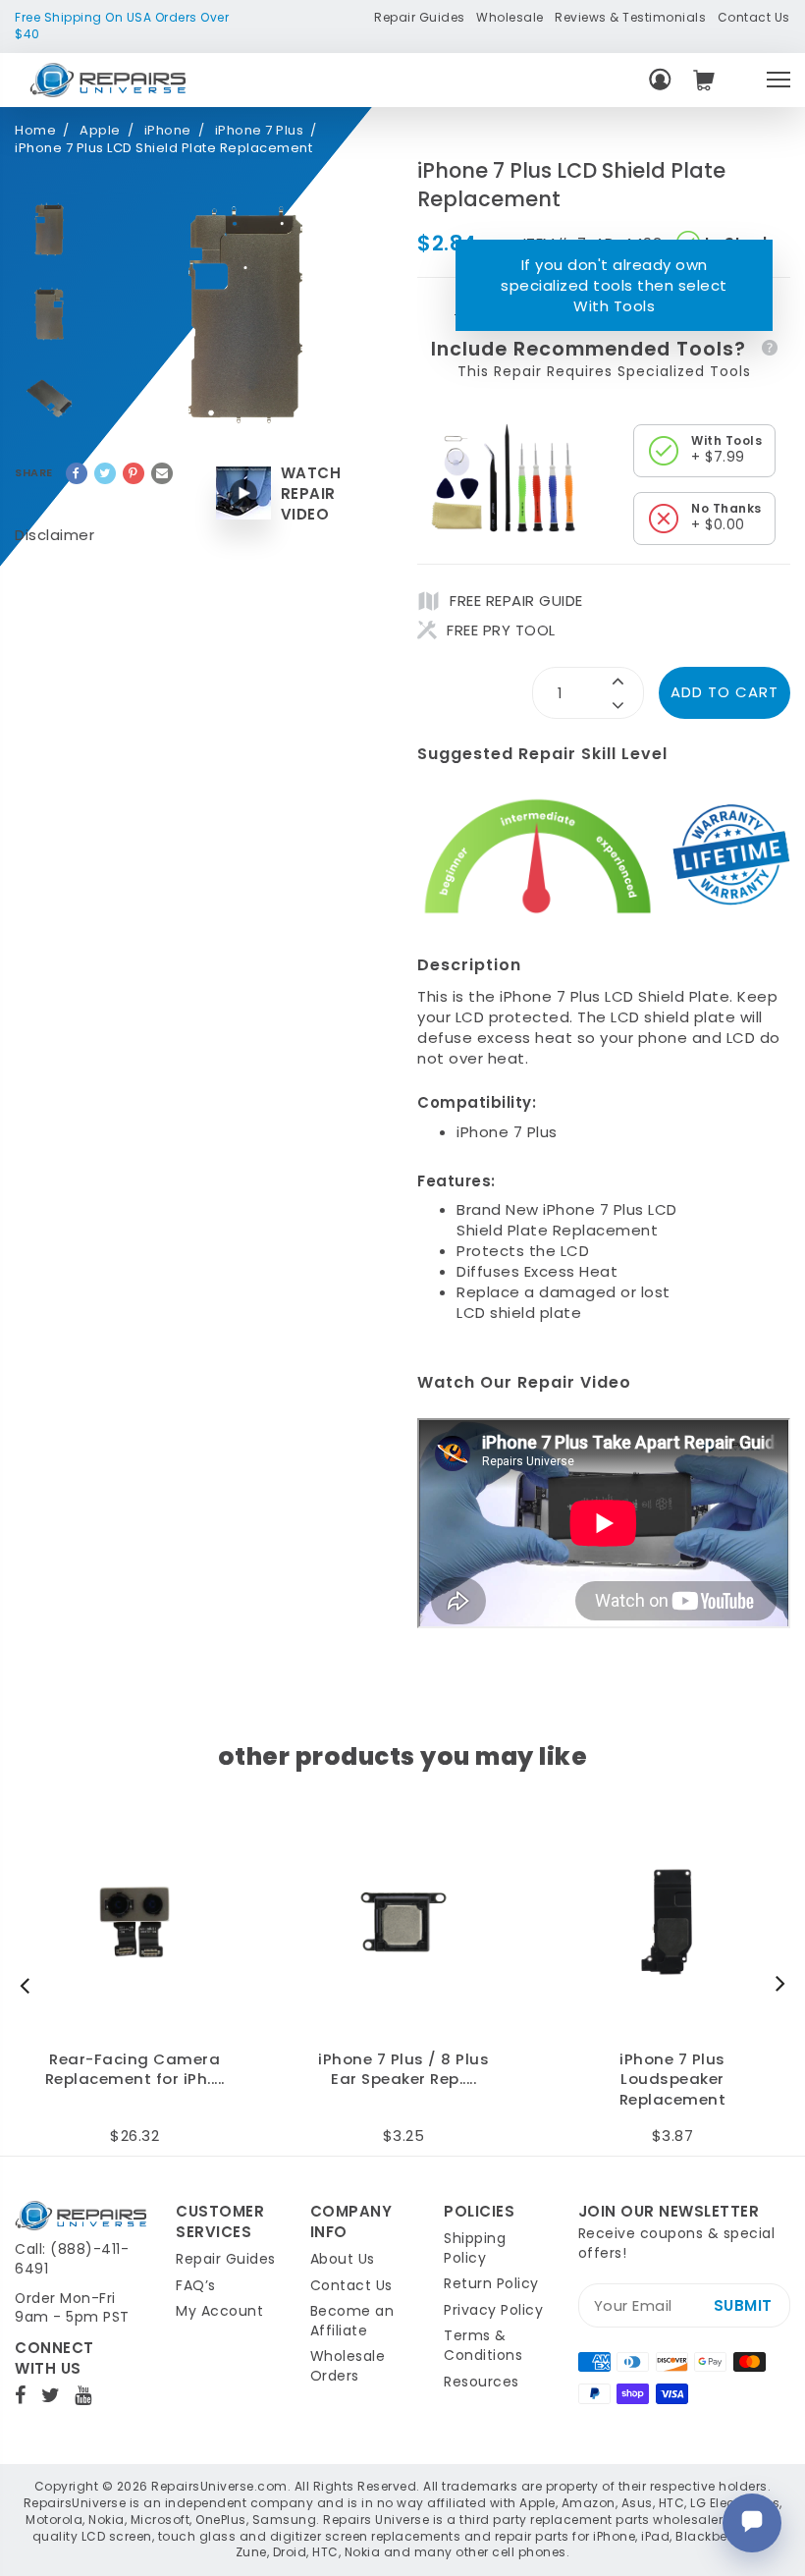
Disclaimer (54, 535)
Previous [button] (29, 1985)
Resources (482, 2382)
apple (100, 131)
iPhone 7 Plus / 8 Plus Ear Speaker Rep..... (403, 2070)
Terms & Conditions (483, 2345)
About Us (343, 2259)
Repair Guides (420, 17)
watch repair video (311, 493)
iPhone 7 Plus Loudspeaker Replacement (673, 2080)
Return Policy (491, 2283)
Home (35, 131)
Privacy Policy (493, 2310)
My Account (219, 2311)
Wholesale (510, 17)
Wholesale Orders (348, 2366)
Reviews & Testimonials (630, 17)
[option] (49, 230)
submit (743, 2305)
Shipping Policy (475, 2248)
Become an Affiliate (352, 2321)
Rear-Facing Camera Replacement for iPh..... (135, 2070)
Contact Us (754, 17)
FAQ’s (196, 2285)
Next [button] (776, 1985)
